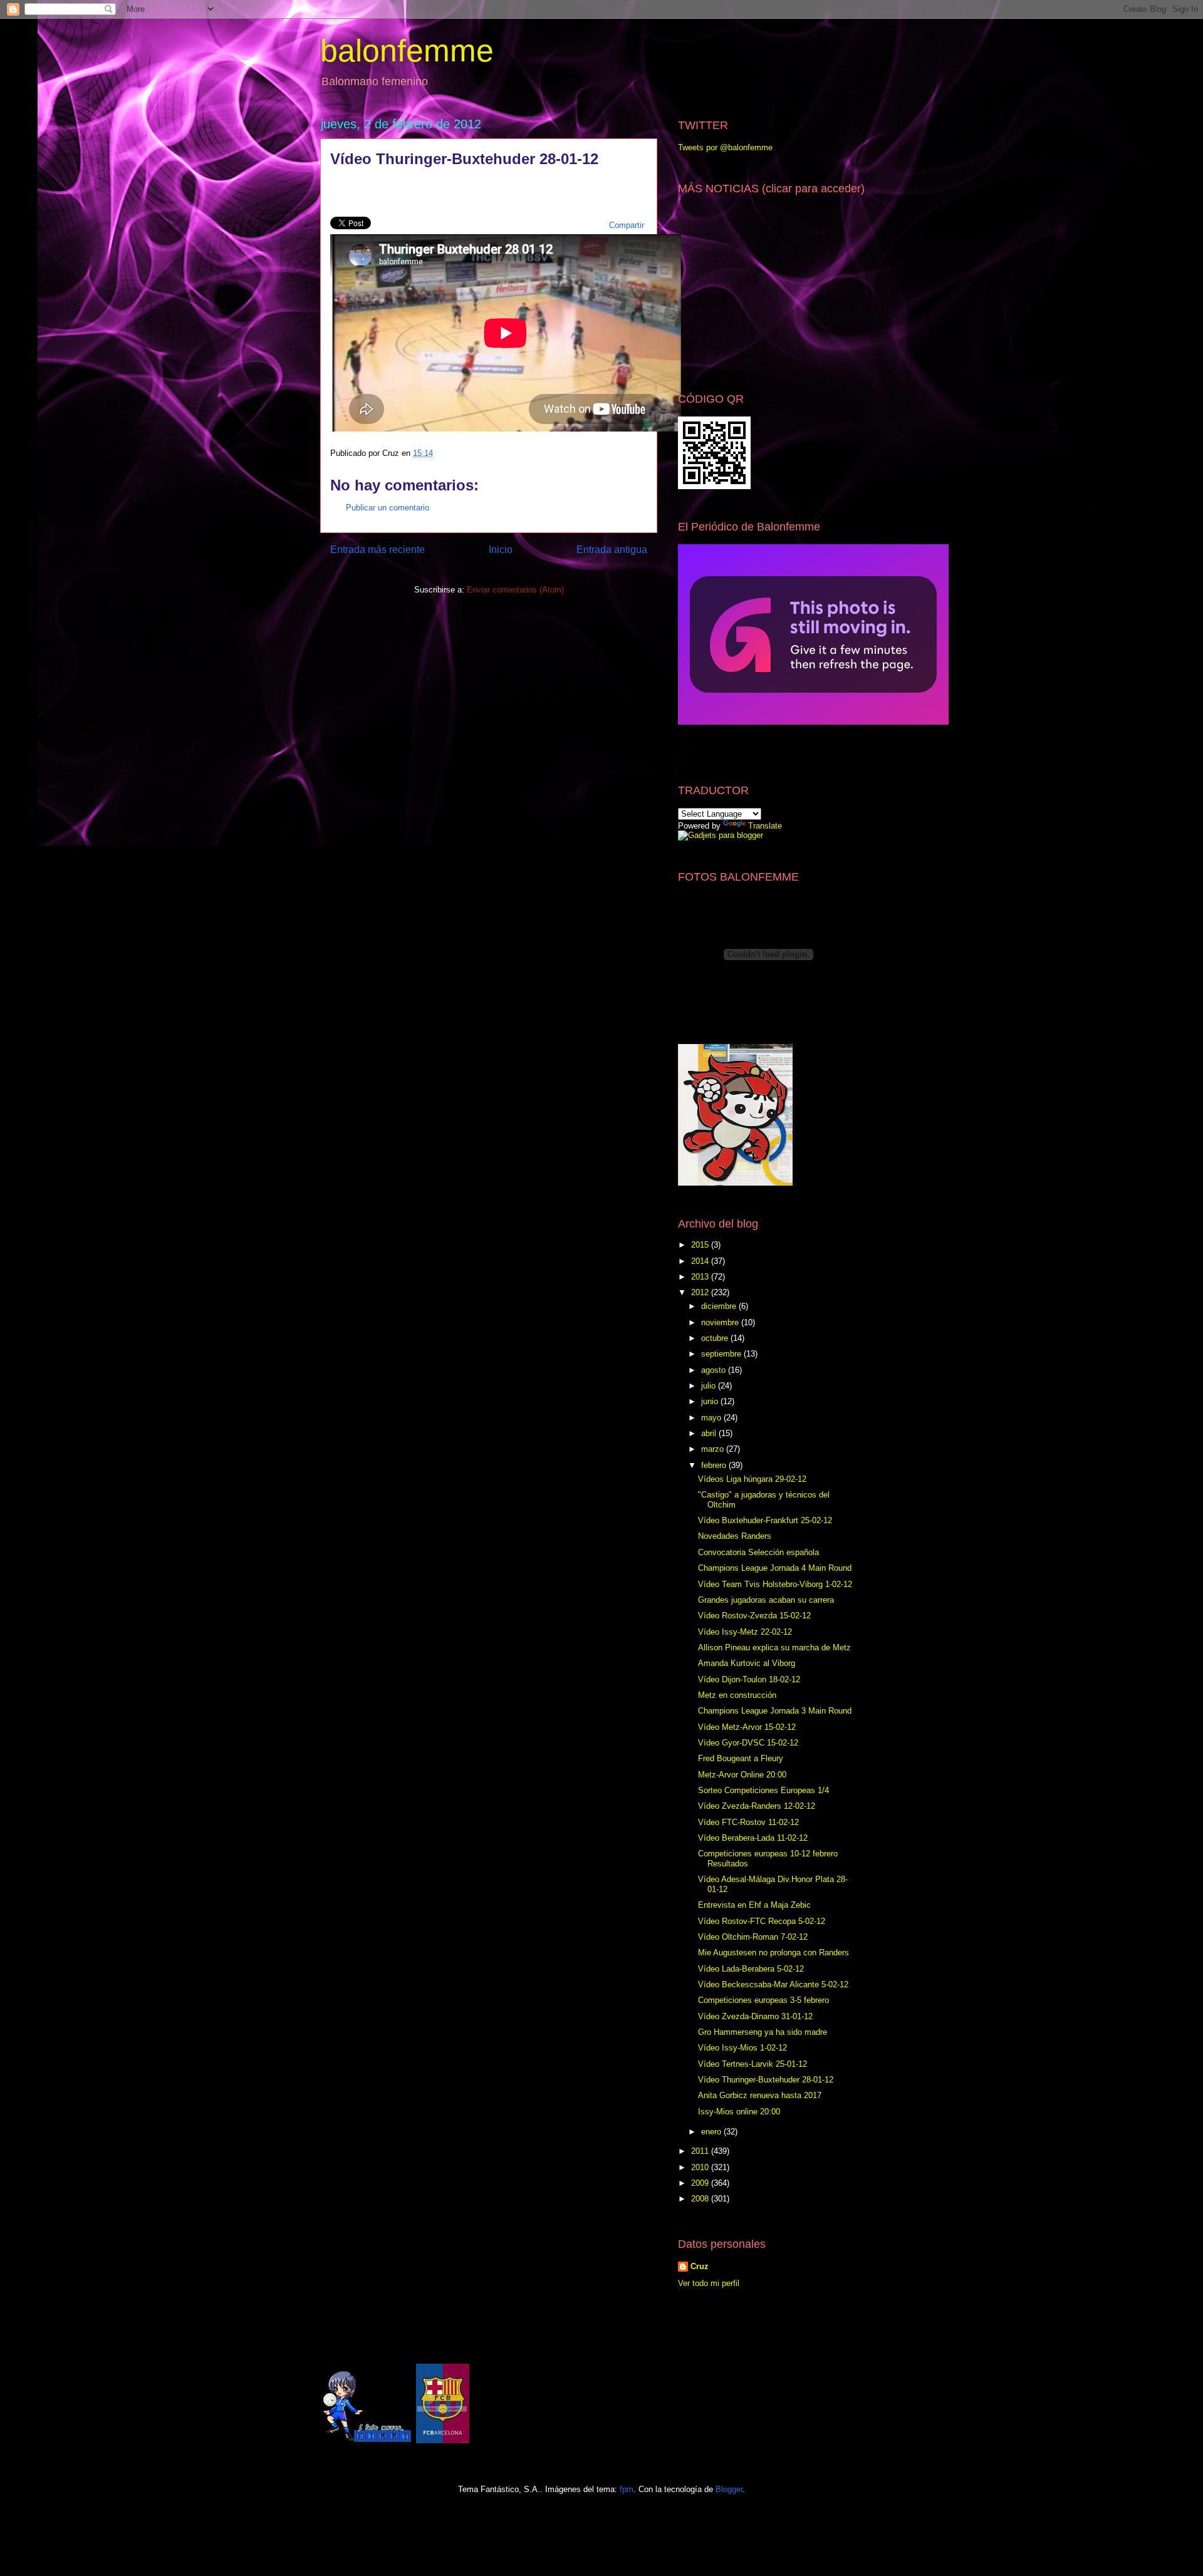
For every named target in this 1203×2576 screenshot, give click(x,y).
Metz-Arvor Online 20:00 (742, 1775)
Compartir (627, 225)
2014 (701, 1261)
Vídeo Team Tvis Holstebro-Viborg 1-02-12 (775, 1584)
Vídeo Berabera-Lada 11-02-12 (753, 1838)
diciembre (720, 1306)
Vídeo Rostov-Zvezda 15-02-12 (754, 1616)
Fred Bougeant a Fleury (741, 1758)
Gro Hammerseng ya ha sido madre (763, 2032)
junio (711, 1401)
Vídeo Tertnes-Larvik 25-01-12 (753, 2064)
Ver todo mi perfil (709, 2283)
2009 (701, 2183)
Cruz (700, 2266)
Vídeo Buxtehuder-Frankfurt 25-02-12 (765, 1520)
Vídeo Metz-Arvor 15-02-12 (747, 1727)
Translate (765, 826)
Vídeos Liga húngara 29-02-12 (752, 1479)
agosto (715, 1370)
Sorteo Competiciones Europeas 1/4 (763, 1790)
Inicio (501, 550)
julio (710, 1386)
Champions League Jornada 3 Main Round (775, 1711)
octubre (716, 1338)
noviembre (721, 1322)
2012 (701, 1292)
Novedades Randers (735, 1536)
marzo (714, 1449)
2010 (701, 2167)
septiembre (722, 1354)
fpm (627, 2489)
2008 (701, 2199)
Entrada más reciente (378, 550)
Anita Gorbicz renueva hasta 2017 (760, 2095)
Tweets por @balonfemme (725, 147)
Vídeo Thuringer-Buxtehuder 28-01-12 (766, 2080)
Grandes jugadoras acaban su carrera (766, 1600)
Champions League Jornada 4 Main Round (775, 1568)
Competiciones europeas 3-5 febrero (763, 2000)
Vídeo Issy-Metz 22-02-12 (745, 1632)
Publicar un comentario (388, 508)
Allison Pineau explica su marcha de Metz (774, 1648)
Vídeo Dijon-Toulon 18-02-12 (749, 1679)
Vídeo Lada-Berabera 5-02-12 (751, 1969)
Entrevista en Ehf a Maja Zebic (754, 1905)
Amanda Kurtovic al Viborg (747, 1663)
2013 (701, 1277)
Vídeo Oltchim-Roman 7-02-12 (753, 1937)
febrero (715, 1465)
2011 (701, 2151)
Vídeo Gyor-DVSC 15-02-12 (748, 1743)
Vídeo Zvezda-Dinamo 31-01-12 (755, 2016)
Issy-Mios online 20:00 (739, 2112)
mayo (712, 1418)
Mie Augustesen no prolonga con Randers (773, 1953)
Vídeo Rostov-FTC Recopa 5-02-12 (762, 1921)
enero (712, 2132)
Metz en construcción (737, 1695)
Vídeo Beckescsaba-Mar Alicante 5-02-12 (773, 1984)
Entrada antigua (612, 550)
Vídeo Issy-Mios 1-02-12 (742, 2048)
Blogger (729, 2489)
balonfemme (407, 51)
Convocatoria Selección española (758, 1552)
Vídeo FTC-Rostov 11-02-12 (748, 1822)
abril (710, 1433)
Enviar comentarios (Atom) (515, 590)
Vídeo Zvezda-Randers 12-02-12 (757, 1806)
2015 (701, 1245)
